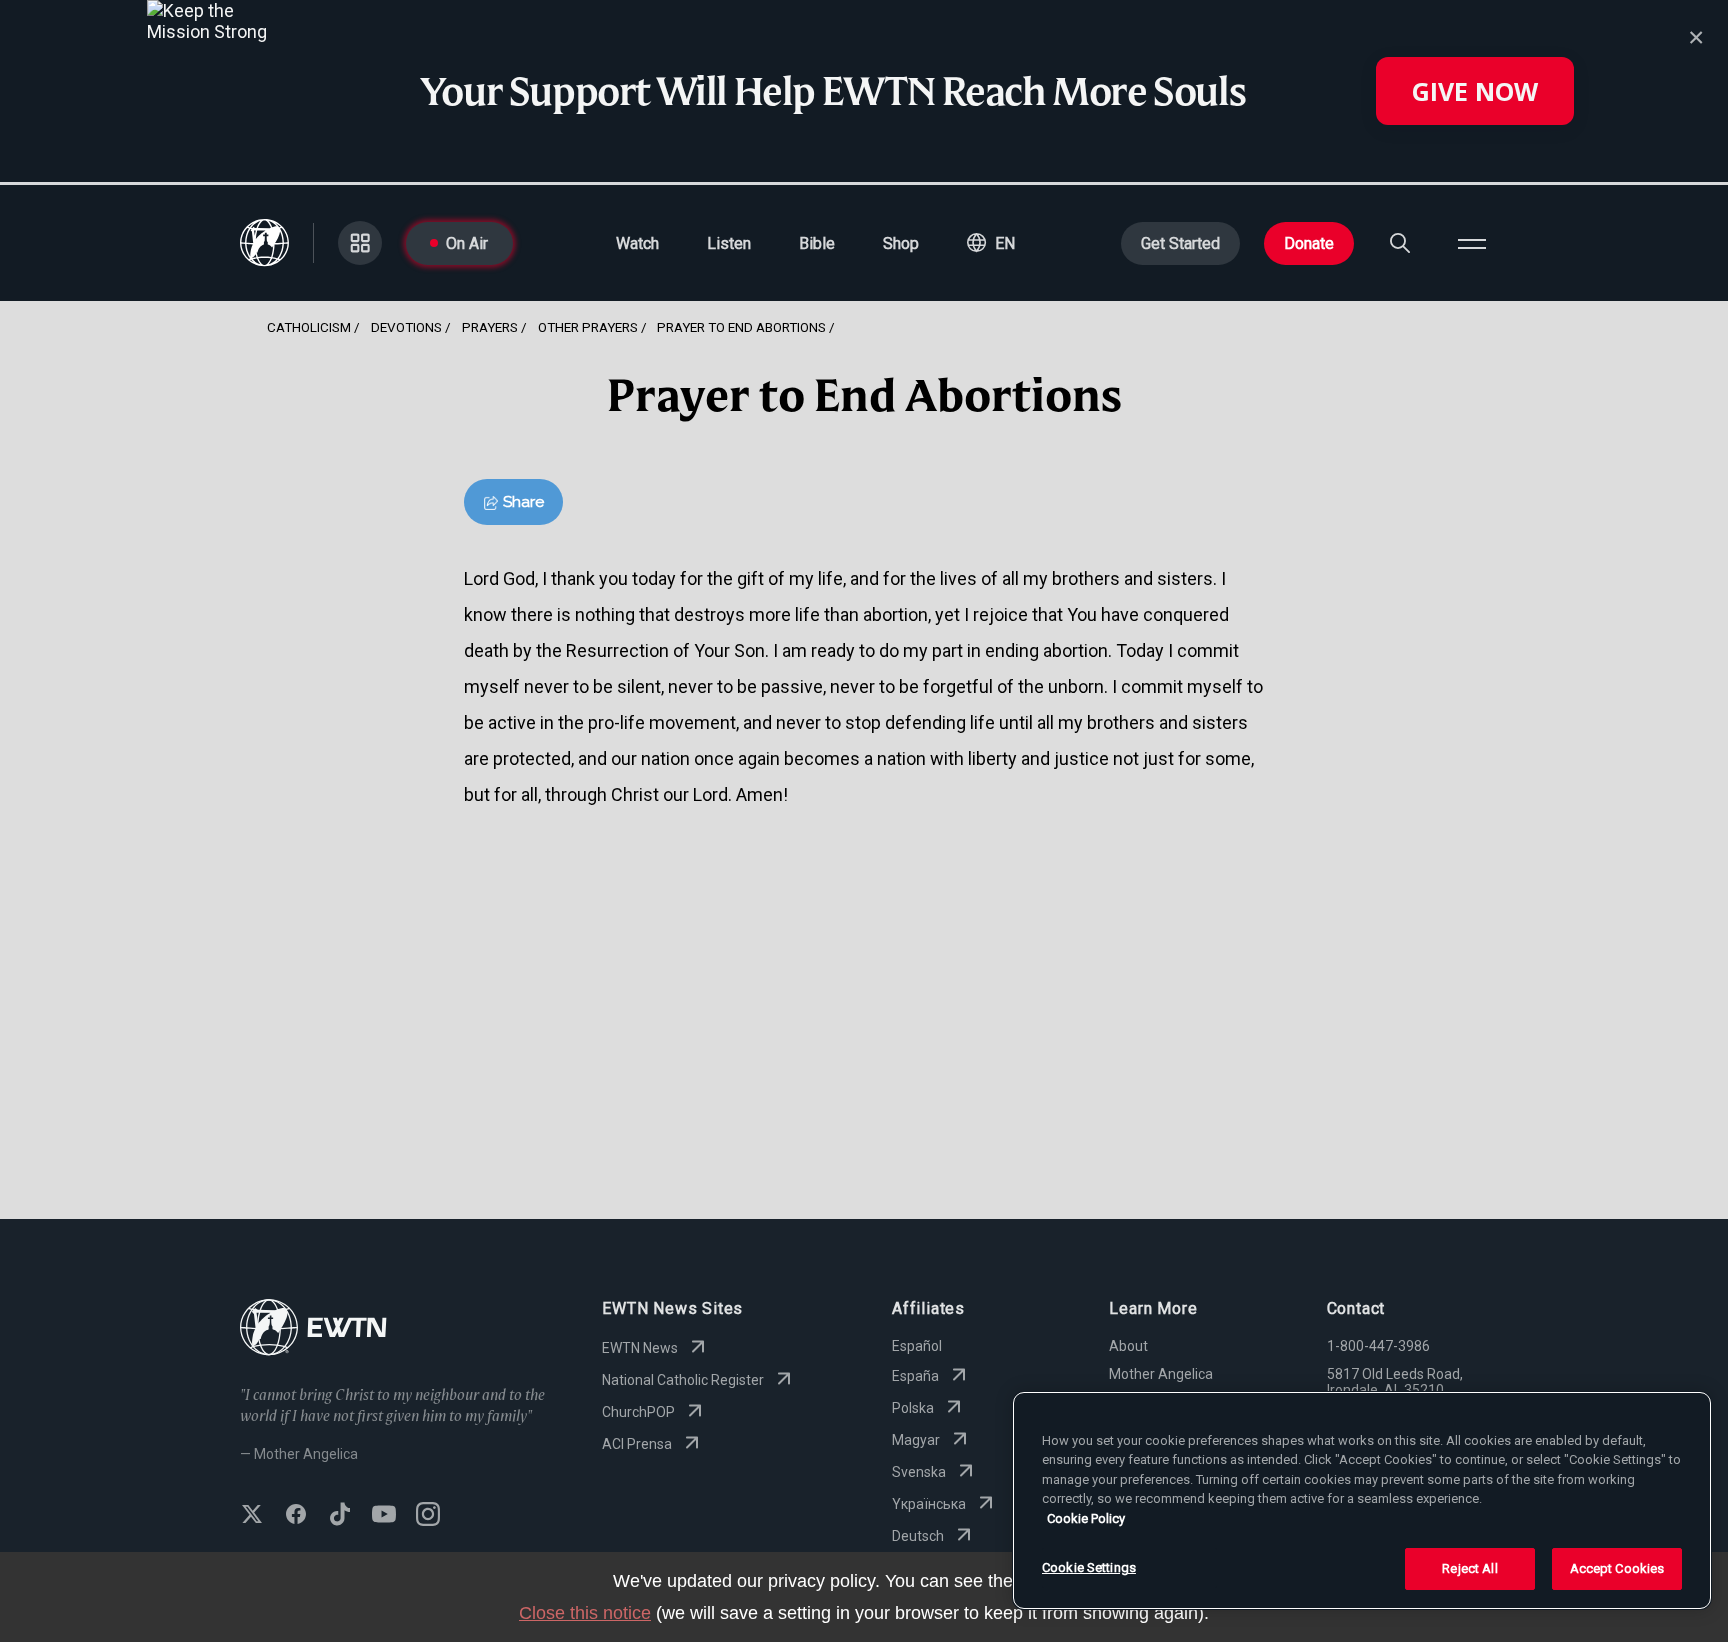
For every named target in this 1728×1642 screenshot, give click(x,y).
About (1128, 1346)
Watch (637, 243)
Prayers (490, 327)
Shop (901, 243)
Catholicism (309, 327)
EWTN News (640, 1348)
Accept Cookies (1617, 1568)
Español (917, 1346)
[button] (991, 243)
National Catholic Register (683, 1380)
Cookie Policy (1086, 1518)
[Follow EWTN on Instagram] (428, 1516)
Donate (1309, 243)
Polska (913, 1408)
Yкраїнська (929, 1504)
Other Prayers (588, 327)
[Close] (1696, 38)
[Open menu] (1472, 243)
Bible (817, 243)
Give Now (1475, 91)
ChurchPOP (638, 1412)
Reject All (1469, 1568)
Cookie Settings (1089, 1567)
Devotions (406, 327)
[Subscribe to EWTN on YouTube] (384, 1516)
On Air (467, 243)
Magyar (916, 1440)
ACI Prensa (637, 1444)
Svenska (919, 1472)
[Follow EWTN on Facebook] (296, 1516)
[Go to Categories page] (360, 243)
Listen (729, 243)
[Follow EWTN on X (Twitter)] (252, 1516)
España (915, 1376)
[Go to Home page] (313, 1329)
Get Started (1180, 243)
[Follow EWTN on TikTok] (340, 1516)
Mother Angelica (1161, 1374)
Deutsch (918, 1536)
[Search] (1400, 243)
